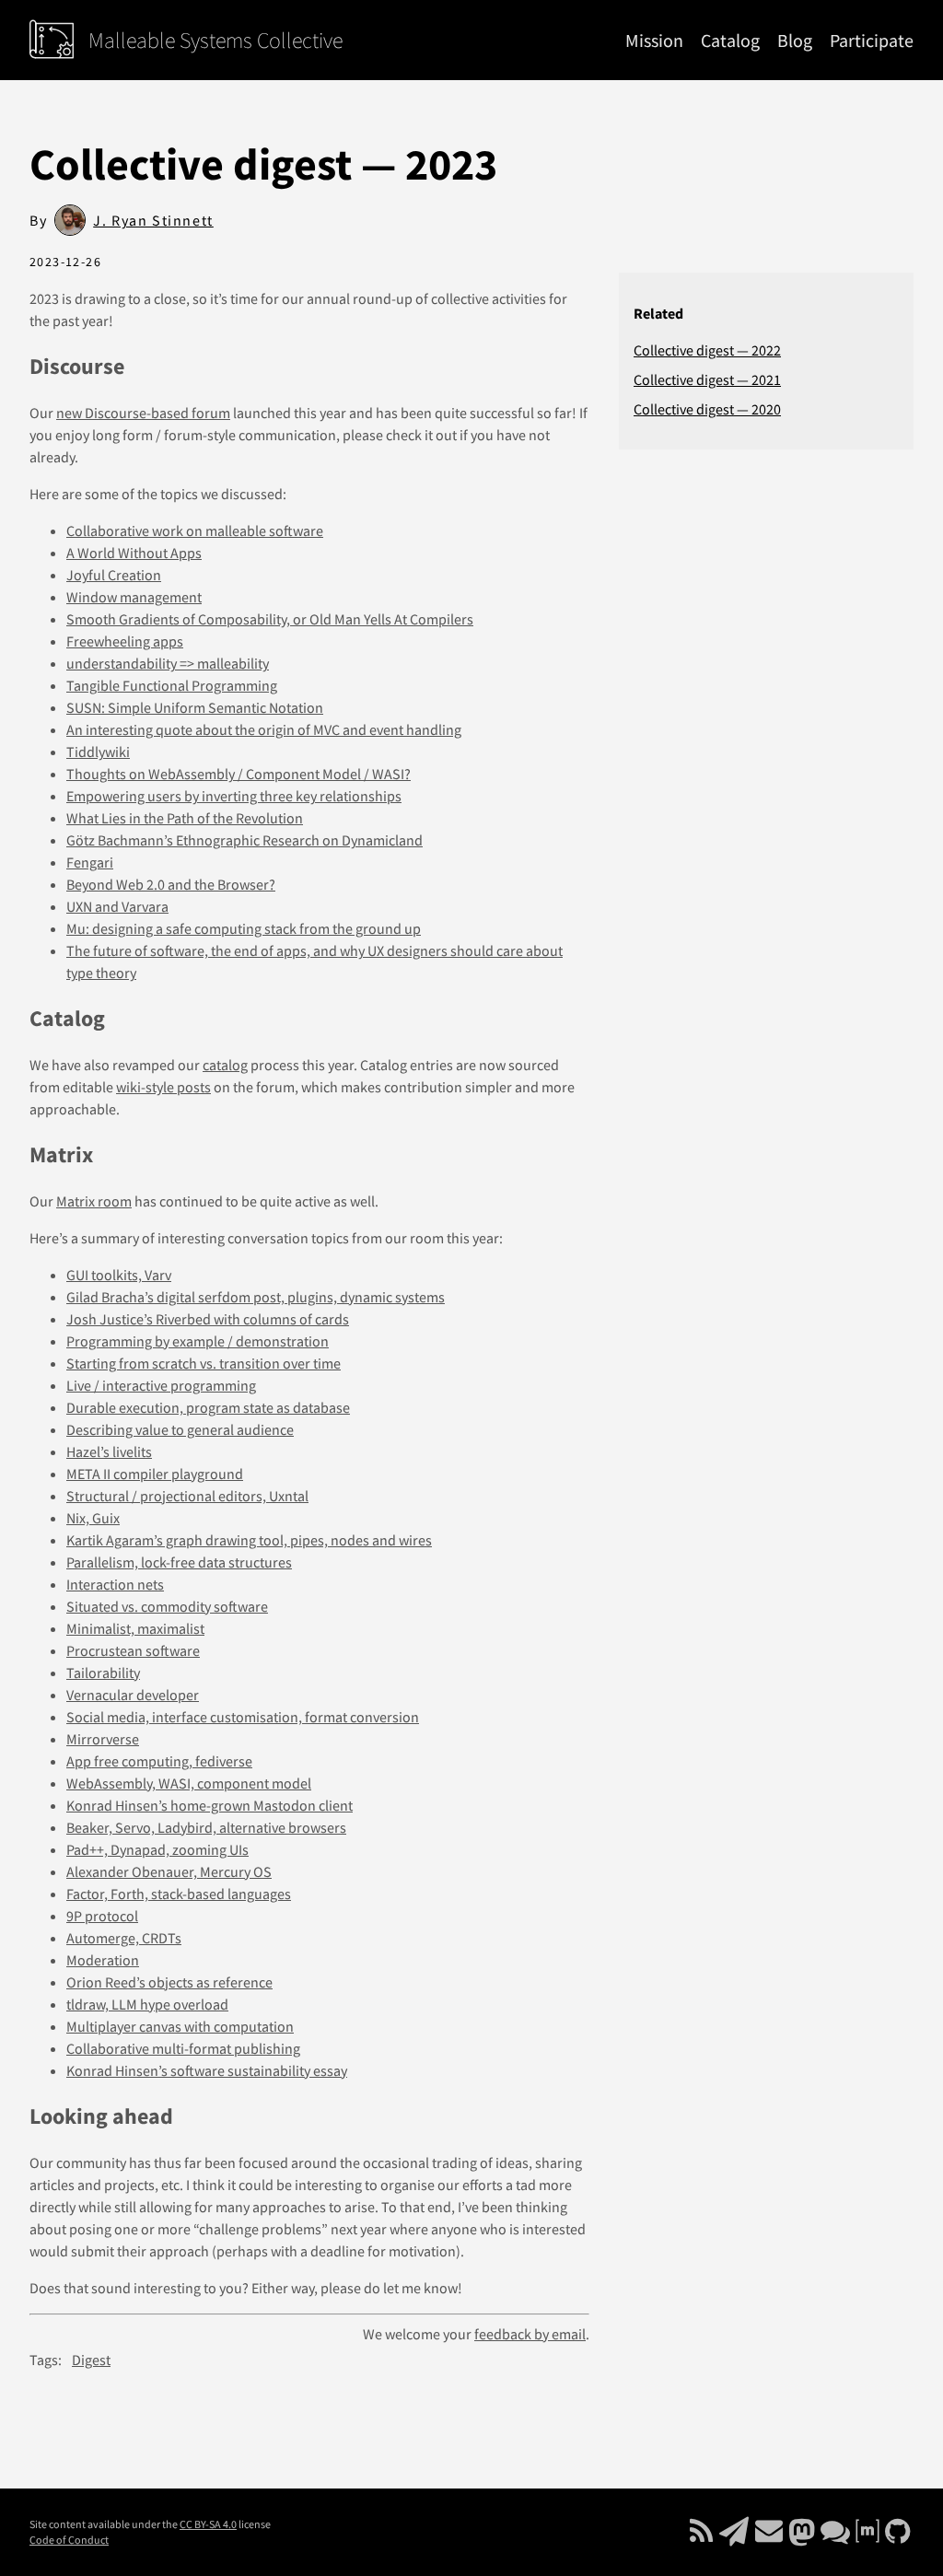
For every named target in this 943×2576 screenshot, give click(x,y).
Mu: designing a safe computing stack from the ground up (244, 928)
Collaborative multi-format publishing (183, 2048)
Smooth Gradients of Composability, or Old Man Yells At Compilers (270, 619)
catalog (225, 1065)
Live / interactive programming (161, 1385)
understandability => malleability (168, 663)
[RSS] (703, 2536)
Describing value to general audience (180, 1429)
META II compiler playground (155, 1474)
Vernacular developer (133, 1695)
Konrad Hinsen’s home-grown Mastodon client (210, 1805)
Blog (795, 40)
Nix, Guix (93, 1518)
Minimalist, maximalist (135, 1628)
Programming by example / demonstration (198, 1341)
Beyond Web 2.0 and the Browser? (171, 884)
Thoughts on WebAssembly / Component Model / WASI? (239, 774)
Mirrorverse (103, 1739)
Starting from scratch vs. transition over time (204, 1363)
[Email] (735, 2536)
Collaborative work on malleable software (195, 530)
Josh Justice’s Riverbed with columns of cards (208, 1319)
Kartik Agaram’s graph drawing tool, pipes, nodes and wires (249, 1540)
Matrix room (94, 1201)
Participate (872, 40)
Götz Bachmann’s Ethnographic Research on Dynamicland (244, 840)
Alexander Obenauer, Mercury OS (169, 1871)
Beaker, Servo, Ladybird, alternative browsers (206, 1827)
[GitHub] (897, 2536)
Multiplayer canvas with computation (180, 2026)
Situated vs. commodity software (167, 1606)
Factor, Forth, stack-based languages (179, 1894)
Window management (134, 597)
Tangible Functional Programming (172, 685)
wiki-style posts (163, 1087)
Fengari (90, 862)
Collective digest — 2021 (707, 379)
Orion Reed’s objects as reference (169, 1982)
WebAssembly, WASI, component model (189, 1783)
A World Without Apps (134, 553)
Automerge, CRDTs (124, 1938)
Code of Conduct (69, 2540)
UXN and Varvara (117, 906)
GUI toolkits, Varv (119, 1275)
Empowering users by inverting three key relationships (234, 796)
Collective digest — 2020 (707, 409)
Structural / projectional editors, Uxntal (187, 1496)
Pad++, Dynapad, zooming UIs (157, 1849)
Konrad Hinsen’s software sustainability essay (207, 2070)
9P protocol (102, 1916)
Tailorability (103, 1673)
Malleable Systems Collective (215, 41)
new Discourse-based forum (143, 413)
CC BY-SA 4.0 (208, 2524)
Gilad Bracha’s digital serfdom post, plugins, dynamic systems (256, 1297)
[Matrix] (869, 2536)
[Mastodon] (803, 2536)
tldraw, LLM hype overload (147, 2004)
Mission (654, 40)
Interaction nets (115, 1584)
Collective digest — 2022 (707, 350)
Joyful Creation (114, 575)
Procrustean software (133, 1650)
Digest (91, 2360)
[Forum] (837, 2536)
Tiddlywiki (98, 752)
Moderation (103, 1960)
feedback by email (530, 2334)
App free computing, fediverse (159, 1761)
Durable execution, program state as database (208, 1407)
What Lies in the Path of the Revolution (185, 818)
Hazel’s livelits (109, 1451)
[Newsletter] (770, 2536)
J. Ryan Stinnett (153, 220)
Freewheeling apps (125, 641)
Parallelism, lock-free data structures (179, 1562)
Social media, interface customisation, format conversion (243, 1717)
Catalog (730, 40)
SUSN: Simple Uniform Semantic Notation (195, 707)
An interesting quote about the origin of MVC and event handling (264, 729)
